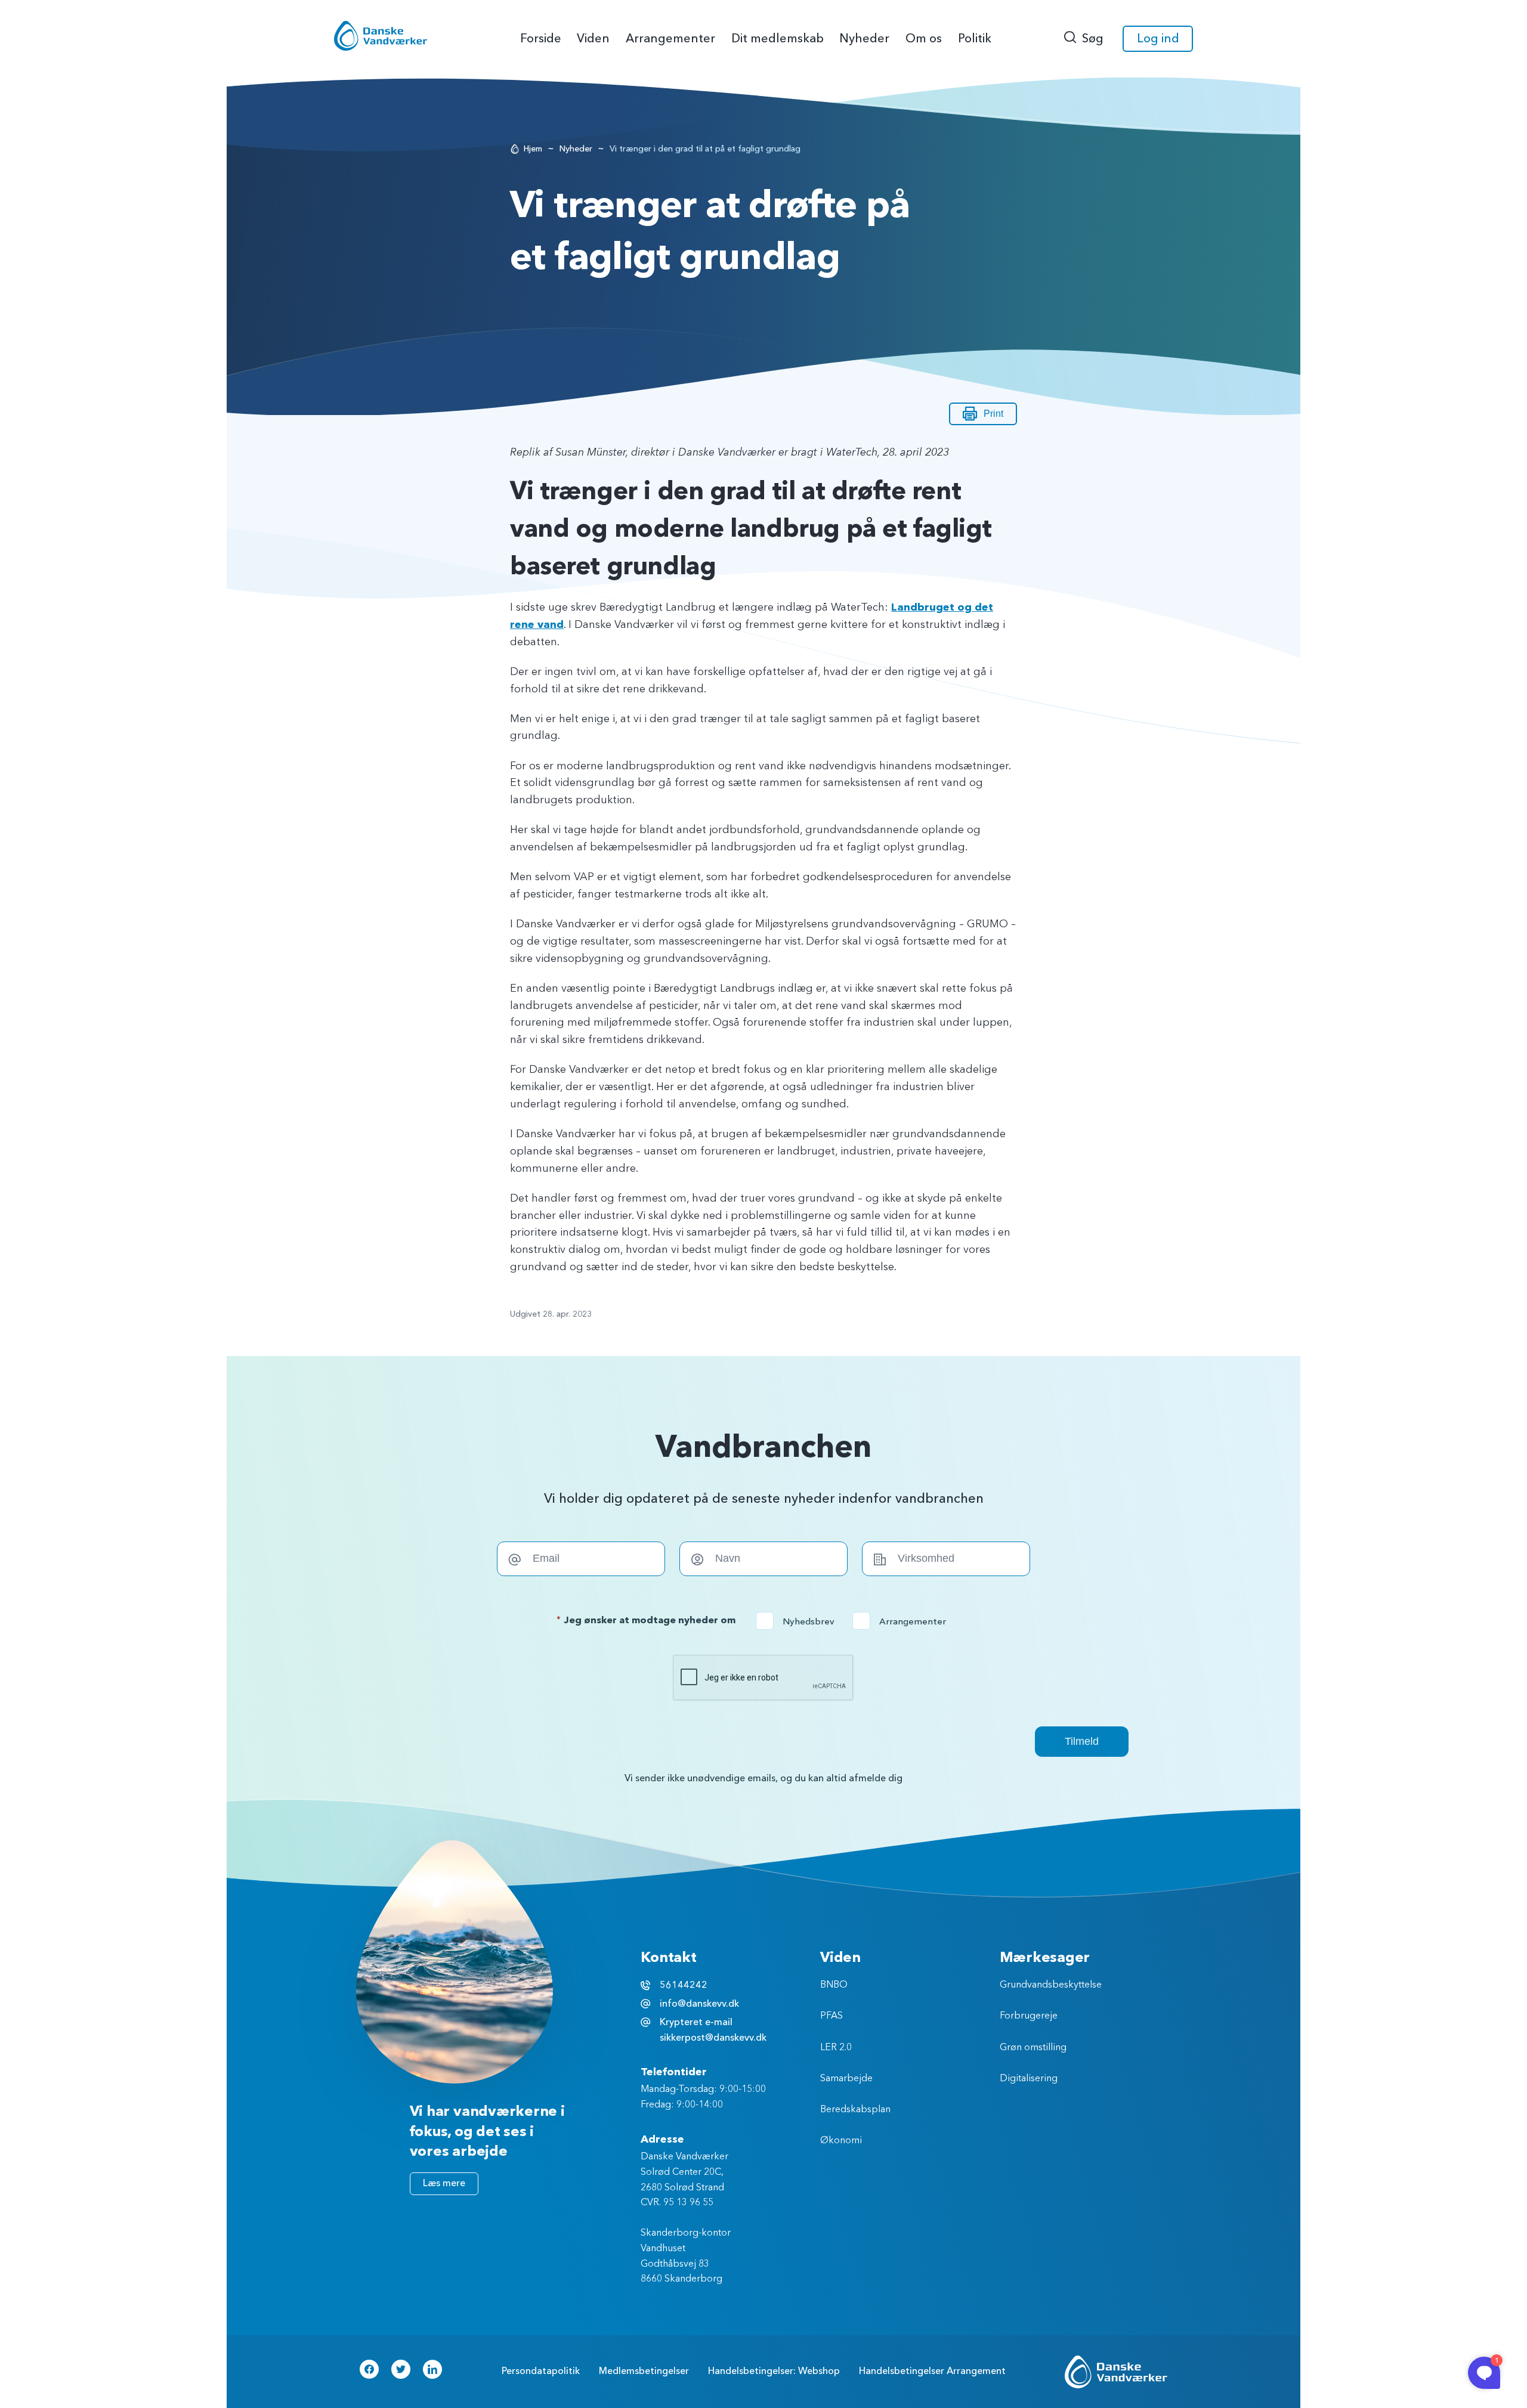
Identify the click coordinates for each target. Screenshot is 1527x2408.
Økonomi (841, 2141)
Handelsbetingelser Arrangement (932, 2371)
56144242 (684, 1985)
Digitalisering (1029, 2079)
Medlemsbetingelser (644, 2371)
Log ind (1158, 38)
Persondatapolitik (541, 2371)
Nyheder (576, 149)
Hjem (533, 149)
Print (993, 414)
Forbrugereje (1029, 2016)
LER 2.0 (836, 2048)
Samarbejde (846, 2079)
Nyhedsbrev (799, 1621)
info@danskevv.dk (699, 2004)
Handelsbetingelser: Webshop (774, 2371)
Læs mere (444, 2183)
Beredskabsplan (855, 2110)
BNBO (834, 1985)
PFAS (831, 2016)
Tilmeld (1082, 1741)
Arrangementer (903, 1621)
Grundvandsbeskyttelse (1051, 1985)
